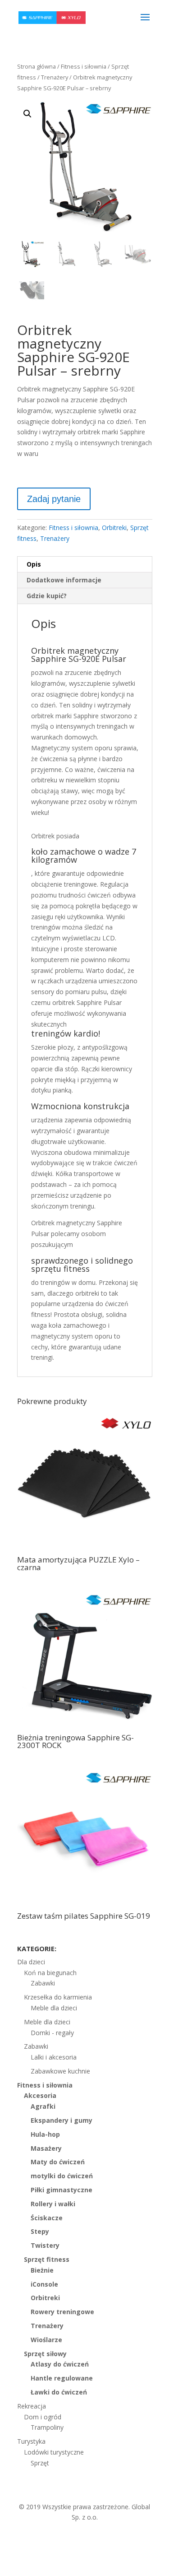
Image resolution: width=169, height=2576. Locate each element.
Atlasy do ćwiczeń (60, 2364)
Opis (34, 564)
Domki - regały (52, 2033)
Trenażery (55, 77)
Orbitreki (114, 528)
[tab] (85, 565)
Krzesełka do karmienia (58, 1997)
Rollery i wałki (53, 2204)
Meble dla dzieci (54, 2008)
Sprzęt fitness (47, 2259)
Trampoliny (47, 2427)
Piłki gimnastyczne (62, 2190)
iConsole (44, 2284)
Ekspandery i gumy (62, 2120)
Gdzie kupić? (47, 596)
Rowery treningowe (62, 2312)
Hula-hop (45, 2134)
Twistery (45, 2245)
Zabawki (43, 1983)
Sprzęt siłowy (45, 2354)
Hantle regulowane (62, 2378)
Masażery (46, 2148)
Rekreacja (32, 2406)
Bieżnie (42, 2270)
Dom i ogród (43, 2417)
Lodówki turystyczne (54, 2452)
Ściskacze (47, 2218)
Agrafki (43, 2106)
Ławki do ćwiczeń (59, 2392)
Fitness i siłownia (84, 66)
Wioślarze (46, 2340)
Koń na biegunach (50, 1973)
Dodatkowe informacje (64, 580)
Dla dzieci (31, 1962)
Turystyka (31, 2441)
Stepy (40, 2231)
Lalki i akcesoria (54, 2057)
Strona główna (37, 66)
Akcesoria (40, 2095)
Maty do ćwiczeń (58, 2162)
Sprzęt (40, 2463)
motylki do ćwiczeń (62, 2176)
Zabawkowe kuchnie (60, 2071)
